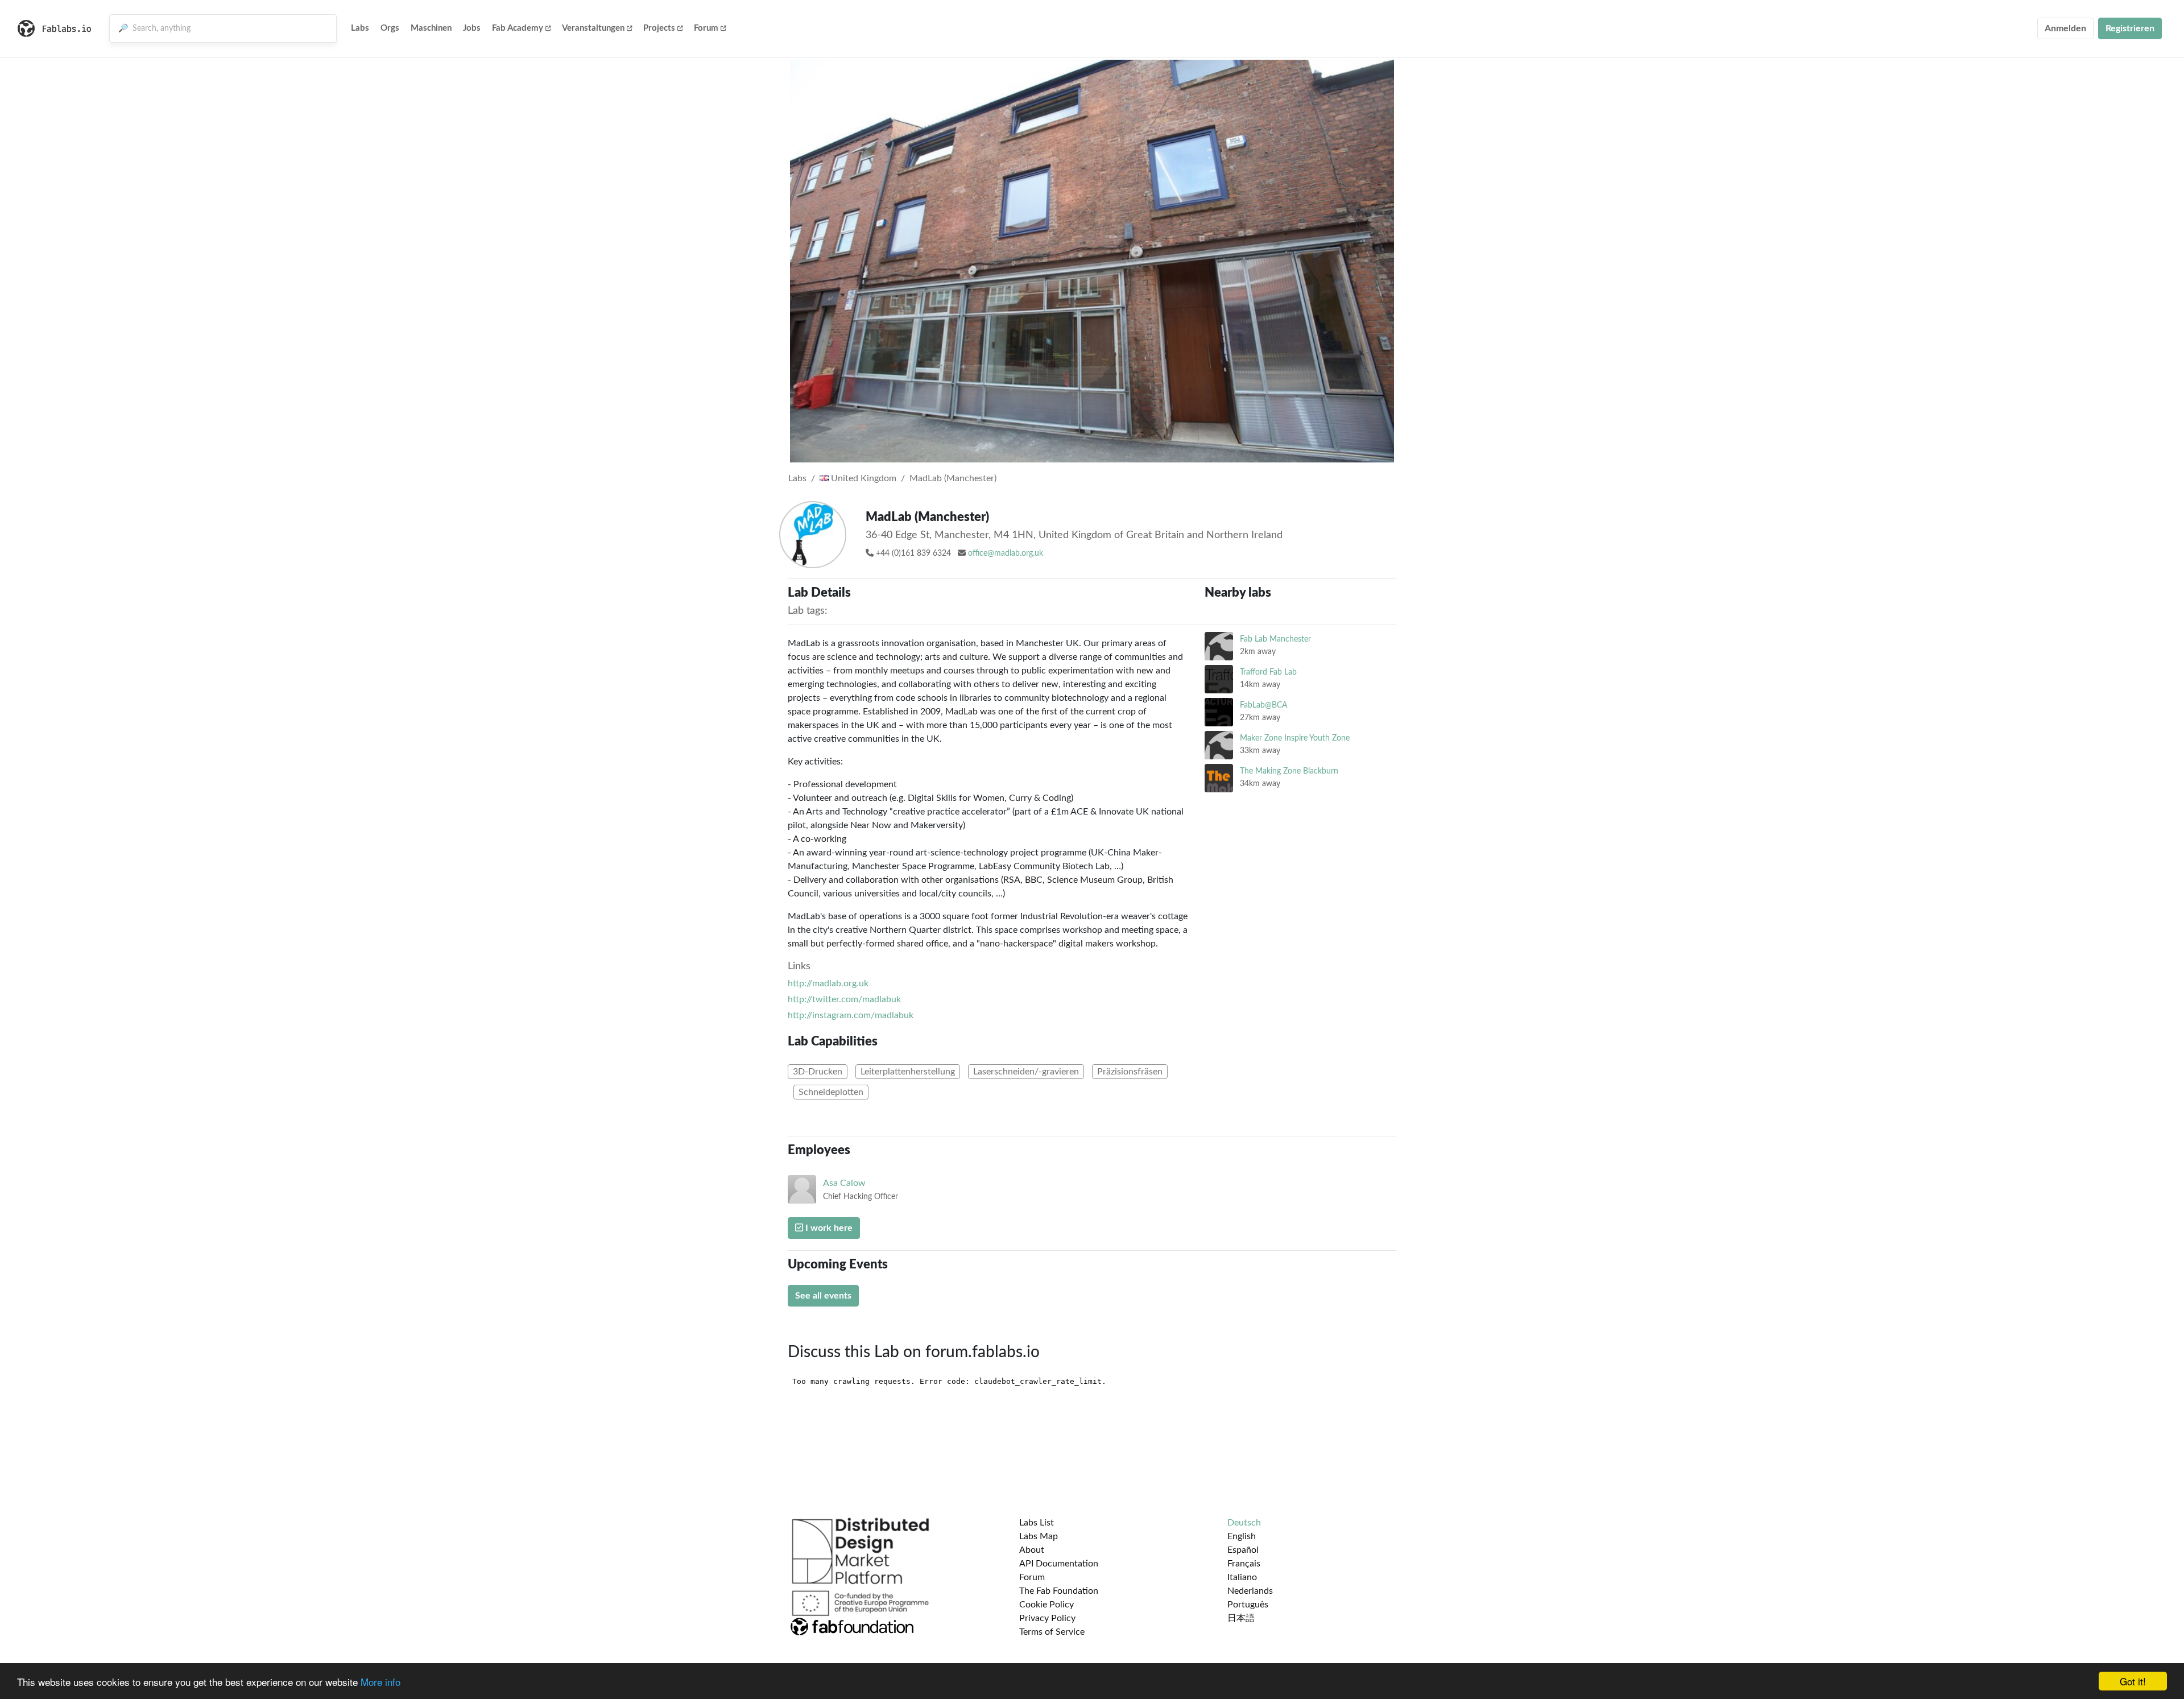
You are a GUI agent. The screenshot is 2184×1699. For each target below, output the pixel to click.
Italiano (1242, 1577)
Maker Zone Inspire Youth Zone (1295, 738)
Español (1243, 1550)
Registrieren (2130, 28)
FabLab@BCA (1263, 705)
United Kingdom (863, 478)
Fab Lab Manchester (1275, 639)
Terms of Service (1052, 1632)
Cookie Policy (1046, 1605)
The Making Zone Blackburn (1289, 771)
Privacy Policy (1047, 1618)
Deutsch (1244, 1523)
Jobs (472, 28)
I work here (828, 1228)
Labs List (1037, 1523)
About (1032, 1550)
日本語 (1241, 1618)
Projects (659, 28)
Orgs (390, 28)
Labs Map (1039, 1536)
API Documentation (1059, 1564)
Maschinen (431, 28)
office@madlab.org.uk (1006, 553)
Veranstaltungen (593, 28)
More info (380, 1682)
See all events (823, 1296)
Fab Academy (518, 28)
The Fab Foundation (1059, 1591)
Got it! (2133, 1681)
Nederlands (1250, 1591)
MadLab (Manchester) (953, 478)
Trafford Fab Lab (1268, 672)
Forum (706, 28)
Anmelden (2065, 28)
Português (1248, 1605)
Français (1244, 1564)
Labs (360, 28)
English (1242, 1536)
